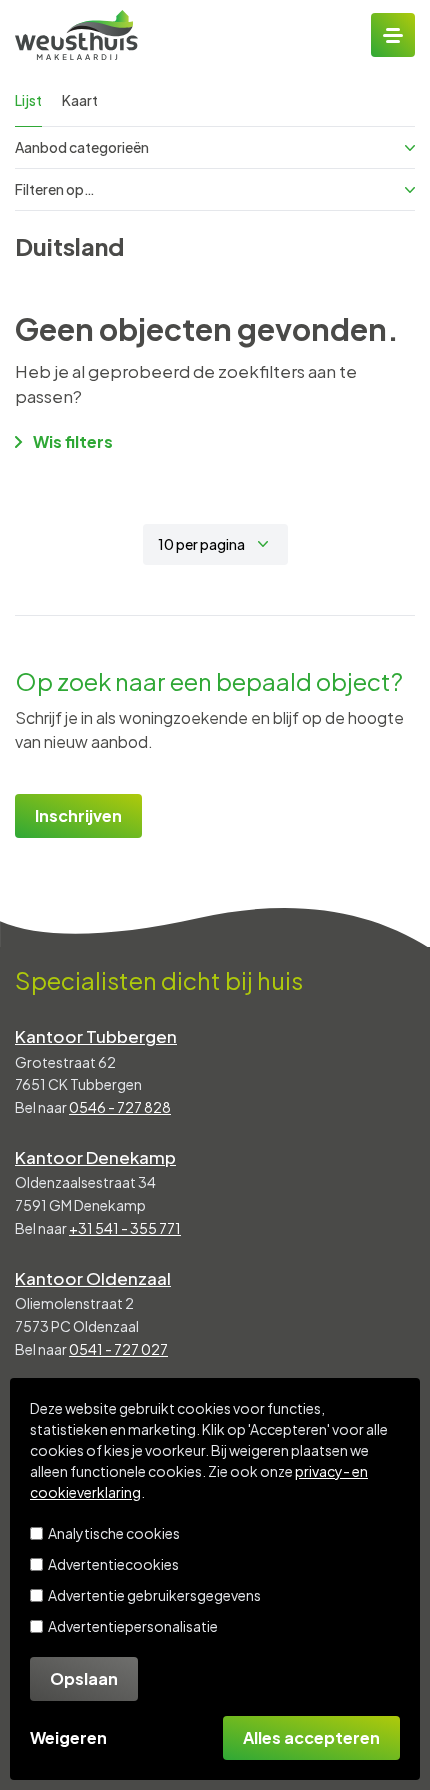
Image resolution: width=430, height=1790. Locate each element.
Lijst (28, 100)
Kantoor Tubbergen (96, 1036)
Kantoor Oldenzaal (93, 1278)
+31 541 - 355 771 (125, 1228)
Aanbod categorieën (82, 147)
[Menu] (393, 35)
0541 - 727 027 (118, 1349)
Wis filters (73, 441)
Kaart (80, 100)
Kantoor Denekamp (95, 1157)
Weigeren (68, 1737)
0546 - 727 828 (120, 1107)
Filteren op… (55, 189)
